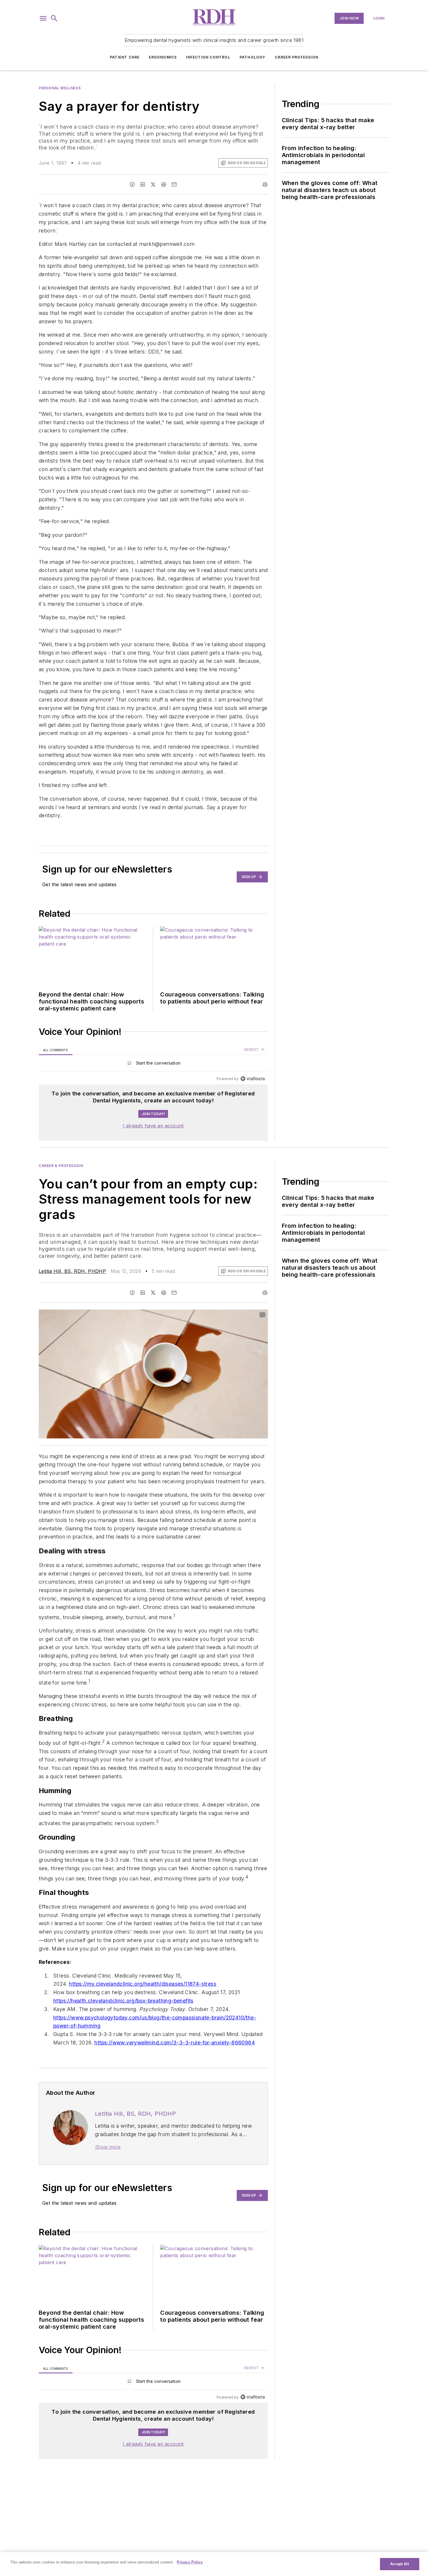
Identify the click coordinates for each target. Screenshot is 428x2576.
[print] (265, 184)
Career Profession (297, 57)
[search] (54, 18)
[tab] (56, 1050)
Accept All (399, 2564)
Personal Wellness (60, 88)
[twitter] (153, 184)
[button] (43, 18)
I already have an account (153, 1126)
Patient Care (125, 57)
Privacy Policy (190, 2562)
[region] (153, 1064)
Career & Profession (61, 1166)
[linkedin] (143, 184)
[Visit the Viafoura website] (253, 1079)
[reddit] (164, 184)
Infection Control (208, 57)
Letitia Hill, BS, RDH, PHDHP (72, 1271)
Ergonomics (163, 57)
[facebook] (132, 184)
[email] (174, 184)
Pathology (253, 57)
